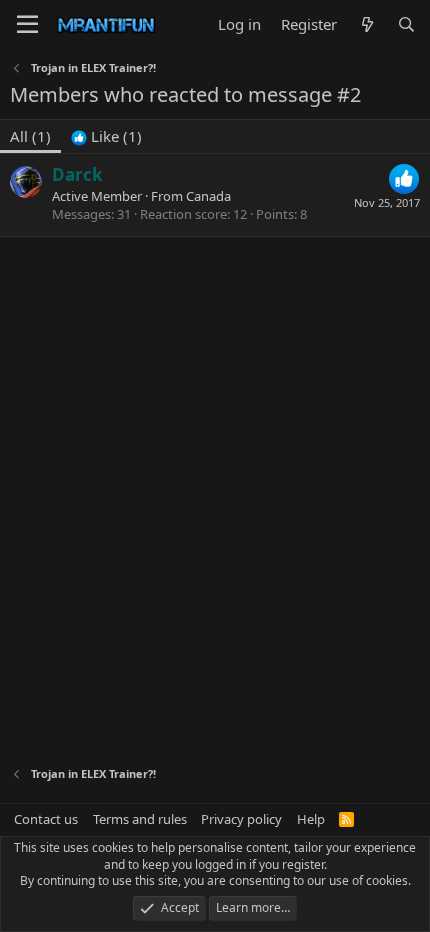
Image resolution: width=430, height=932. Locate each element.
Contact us (46, 819)
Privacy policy (241, 819)
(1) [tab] (30, 136)
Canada (208, 196)
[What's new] (366, 24)
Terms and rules (140, 819)
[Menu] (27, 25)
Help (311, 819)
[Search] (406, 24)
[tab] (106, 136)
